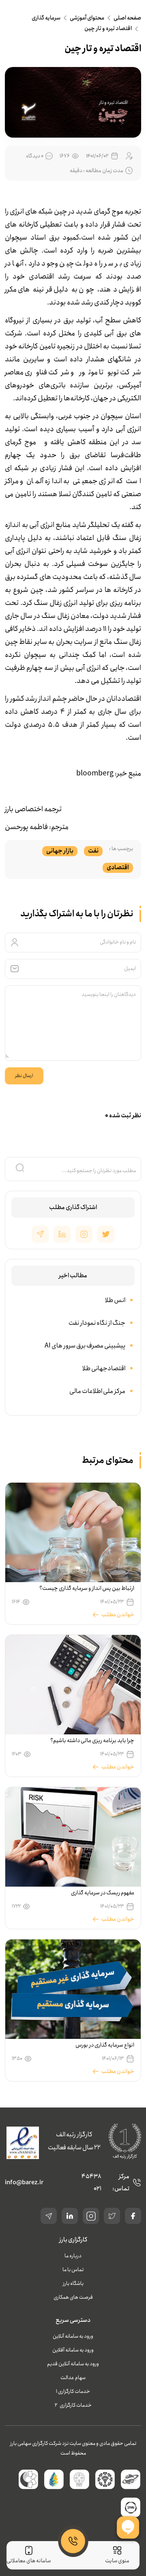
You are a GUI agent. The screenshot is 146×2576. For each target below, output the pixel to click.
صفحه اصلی (127, 18)
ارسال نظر (24, 1076)
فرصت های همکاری (73, 2297)
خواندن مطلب (118, 1615)
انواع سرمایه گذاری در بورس (105, 2045)
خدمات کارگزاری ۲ (73, 2405)
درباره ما (73, 2256)
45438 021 (91, 2183)
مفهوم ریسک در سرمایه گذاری (103, 1893)
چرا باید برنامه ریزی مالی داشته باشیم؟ (92, 1740)
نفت (93, 851)
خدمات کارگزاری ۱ (73, 2391)
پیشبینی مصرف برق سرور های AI (85, 1346)
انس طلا (115, 1300)
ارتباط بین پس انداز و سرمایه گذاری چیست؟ (87, 1588)
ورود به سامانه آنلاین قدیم (73, 2364)
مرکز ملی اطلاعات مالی (97, 1391)
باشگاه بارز (73, 2283)
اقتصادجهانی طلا (104, 1368)
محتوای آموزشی (87, 18)
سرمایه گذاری (46, 18)
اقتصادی (118, 868)
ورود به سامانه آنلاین (73, 2336)
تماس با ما (73, 2270)
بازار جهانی (60, 851)
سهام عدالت (73, 2378)
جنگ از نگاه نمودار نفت (97, 1323)
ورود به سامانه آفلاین (73, 2350)
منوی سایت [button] (117, 2561)
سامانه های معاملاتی (29, 2561)
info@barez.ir (24, 2183)
